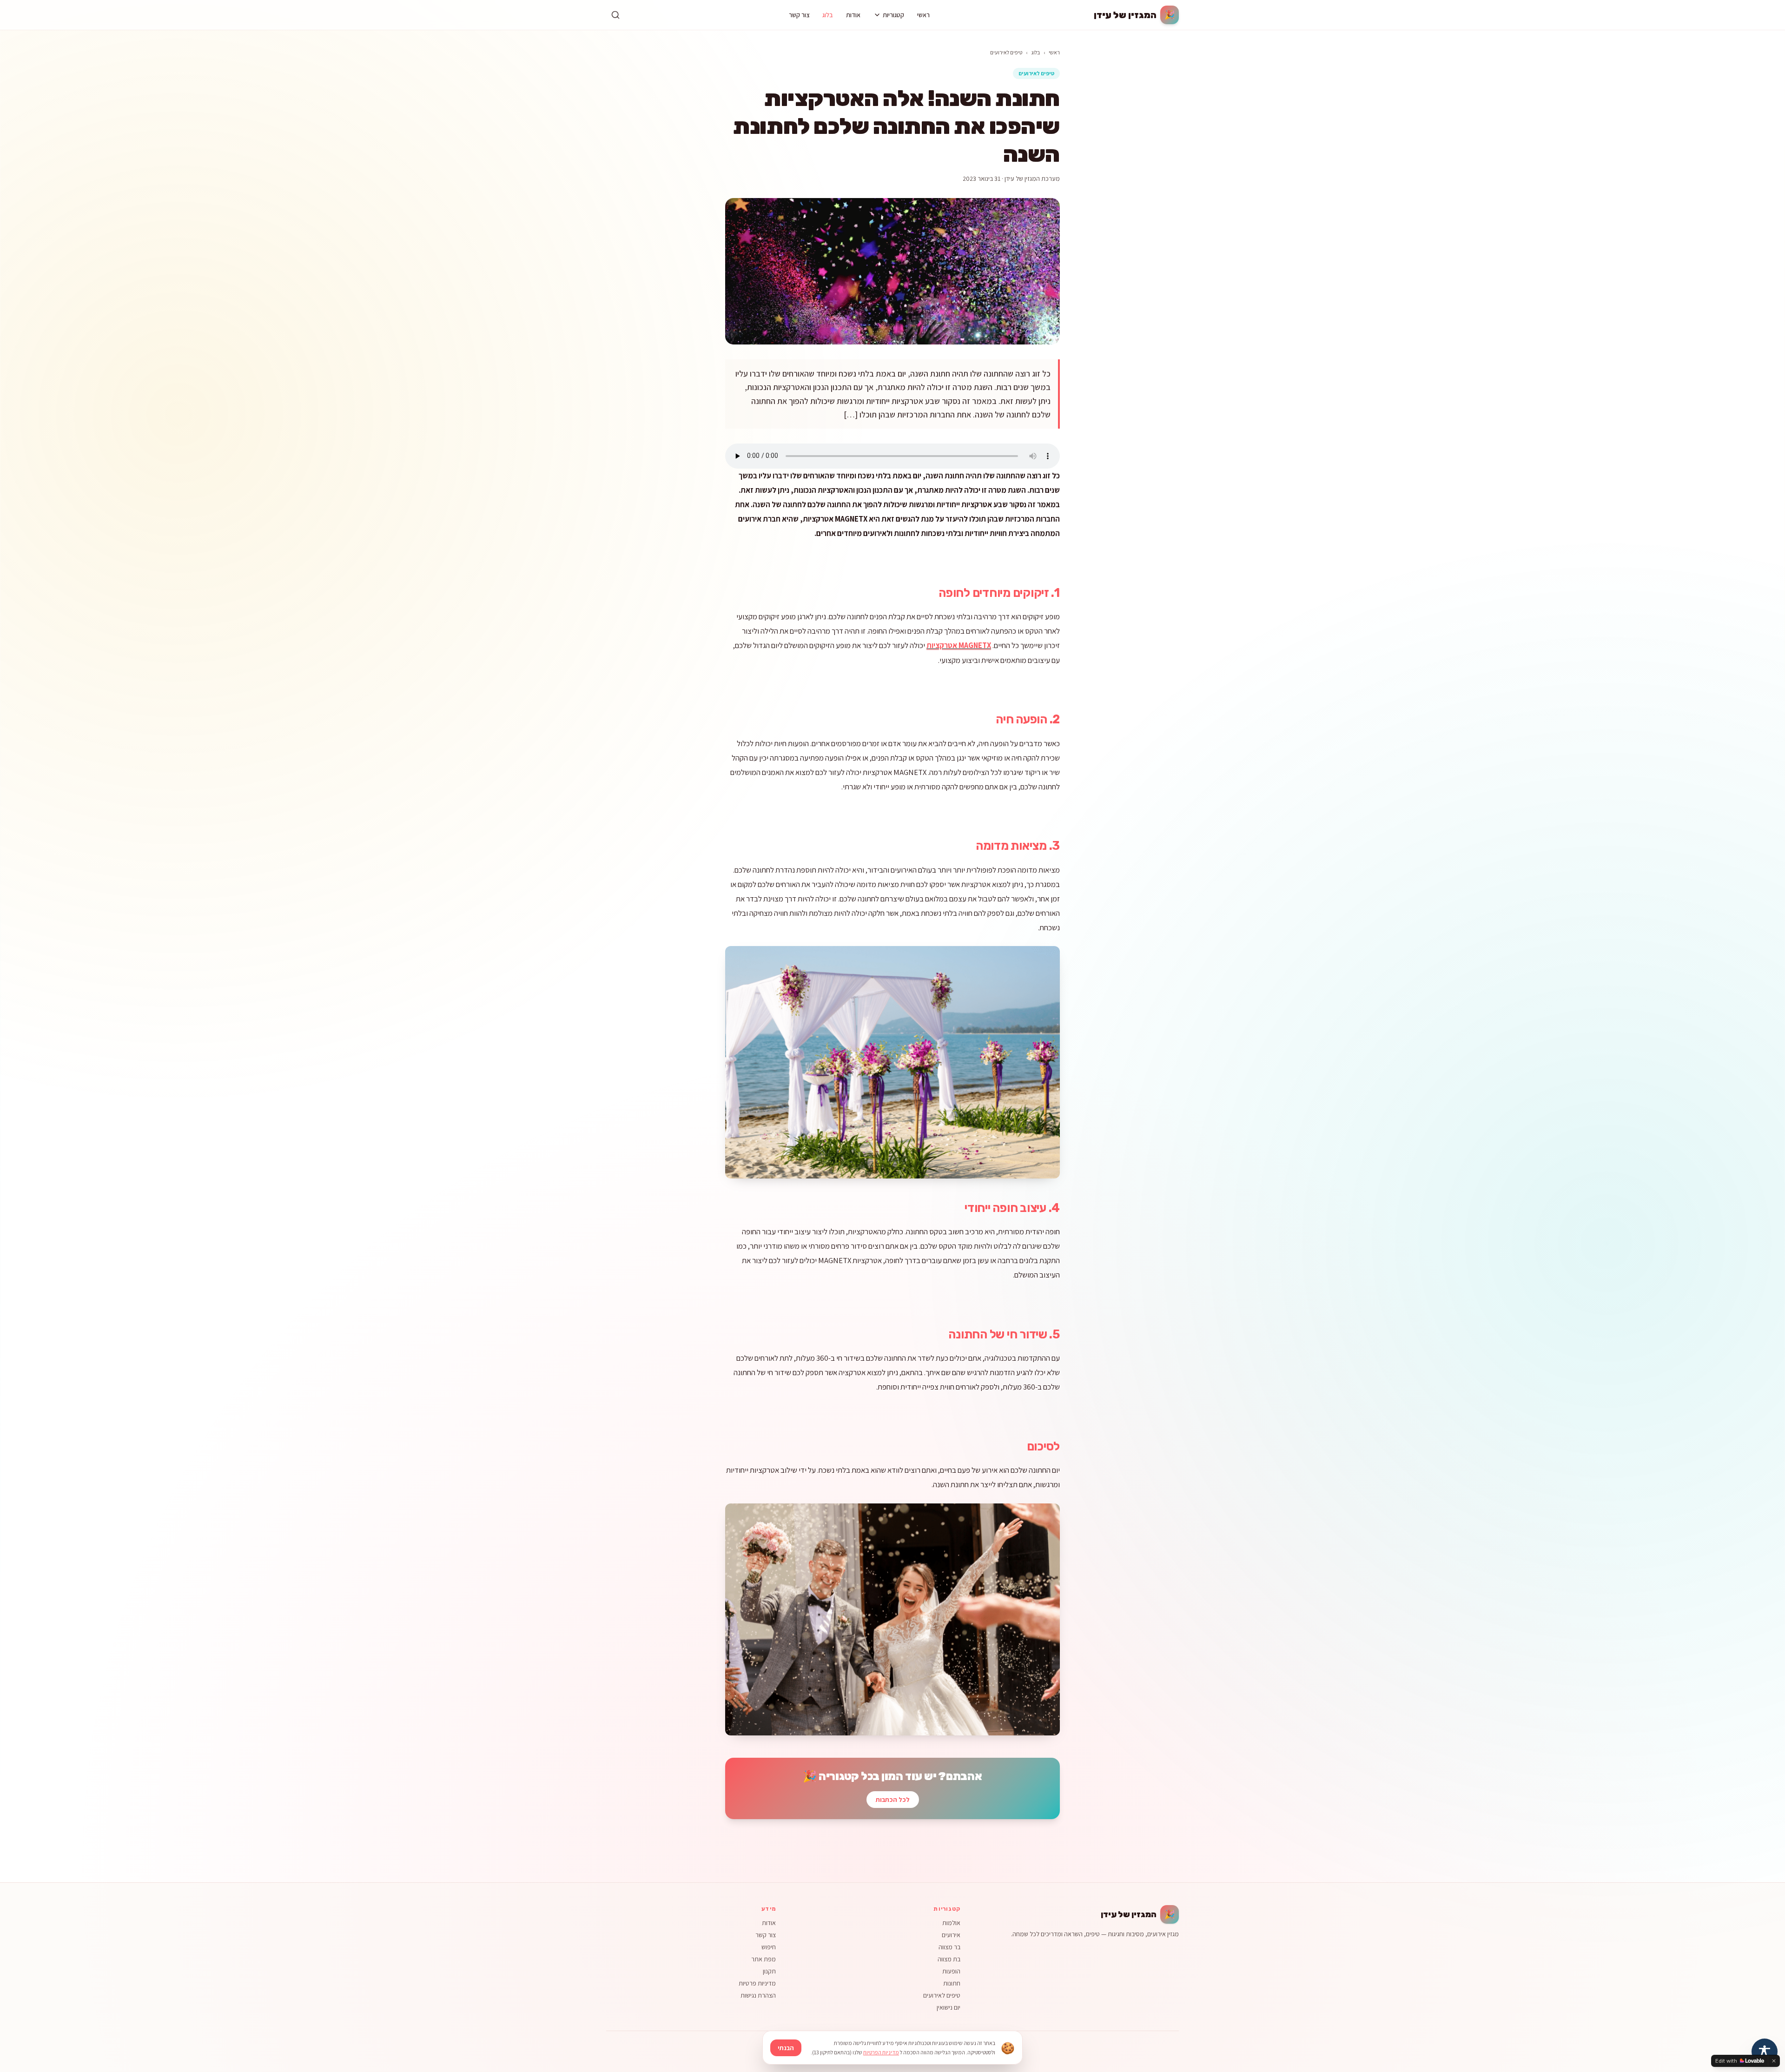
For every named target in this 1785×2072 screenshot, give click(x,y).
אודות (853, 15)
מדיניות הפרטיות (881, 2052)
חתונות (952, 1983)
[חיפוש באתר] (615, 15)
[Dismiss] (1774, 2061)
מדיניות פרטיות (757, 1983)
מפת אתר (764, 1959)
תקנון (769, 1971)
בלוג (828, 15)
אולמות (951, 1923)
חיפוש (769, 1947)
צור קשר (799, 15)
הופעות (951, 1971)
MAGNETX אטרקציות (959, 645)
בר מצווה (949, 1947)
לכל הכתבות (893, 1800)
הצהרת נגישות (758, 1995)
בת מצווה (949, 1959)
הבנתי (786, 2048)
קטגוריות (893, 15)
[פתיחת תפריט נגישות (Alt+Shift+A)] (1765, 2052)
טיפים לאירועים (1006, 52)
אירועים (951, 1935)
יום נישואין (949, 2007)
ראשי (923, 15)
